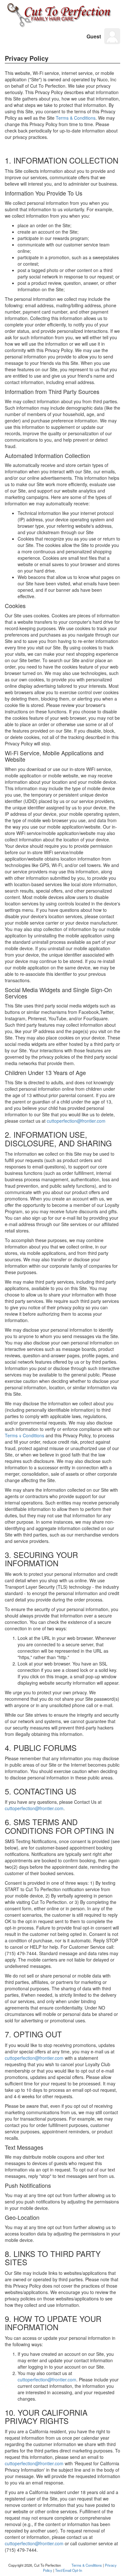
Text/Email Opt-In (69, 2570)
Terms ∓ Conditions (25, 1435)
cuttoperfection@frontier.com (76, 1121)
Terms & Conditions (76, 118)
